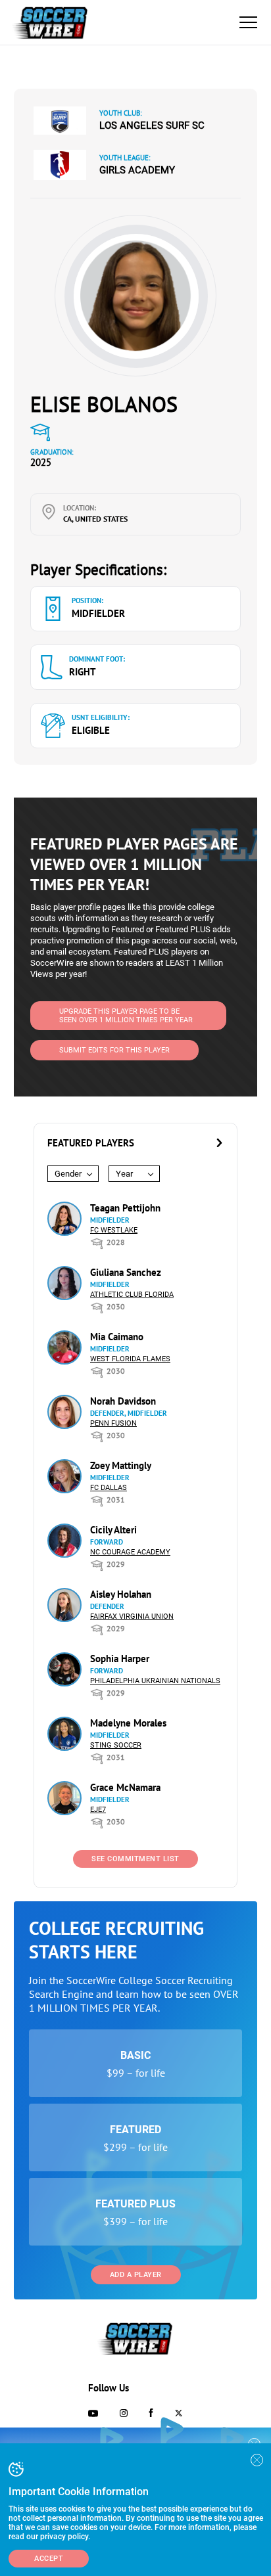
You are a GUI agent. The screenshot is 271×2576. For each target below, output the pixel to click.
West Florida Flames (130, 1359)
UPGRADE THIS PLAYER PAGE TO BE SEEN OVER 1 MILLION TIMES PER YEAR (126, 1016)
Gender (68, 1174)
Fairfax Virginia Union (132, 1616)
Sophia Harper (120, 1659)
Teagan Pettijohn (125, 1208)
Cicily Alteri (113, 1530)
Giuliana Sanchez (126, 1272)
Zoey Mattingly (121, 1465)
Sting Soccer (116, 1745)
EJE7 (98, 1810)
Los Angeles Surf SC (152, 125)
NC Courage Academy (130, 1552)
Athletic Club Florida (132, 1295)
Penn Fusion (113, 1423)
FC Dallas (109, 1488)
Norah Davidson (123, 1401)
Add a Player (136, 2275)
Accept (49, 2559)
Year (124, 1174)
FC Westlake (114, 1230)
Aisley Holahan (121, 1594)
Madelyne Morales (128, 1723)
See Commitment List (135, 1859)
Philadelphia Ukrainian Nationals (155, 1681)
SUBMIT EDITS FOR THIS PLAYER (114, 1050)
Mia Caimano (117, 1337)
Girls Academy (137, 170)
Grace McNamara (125, 1787)
